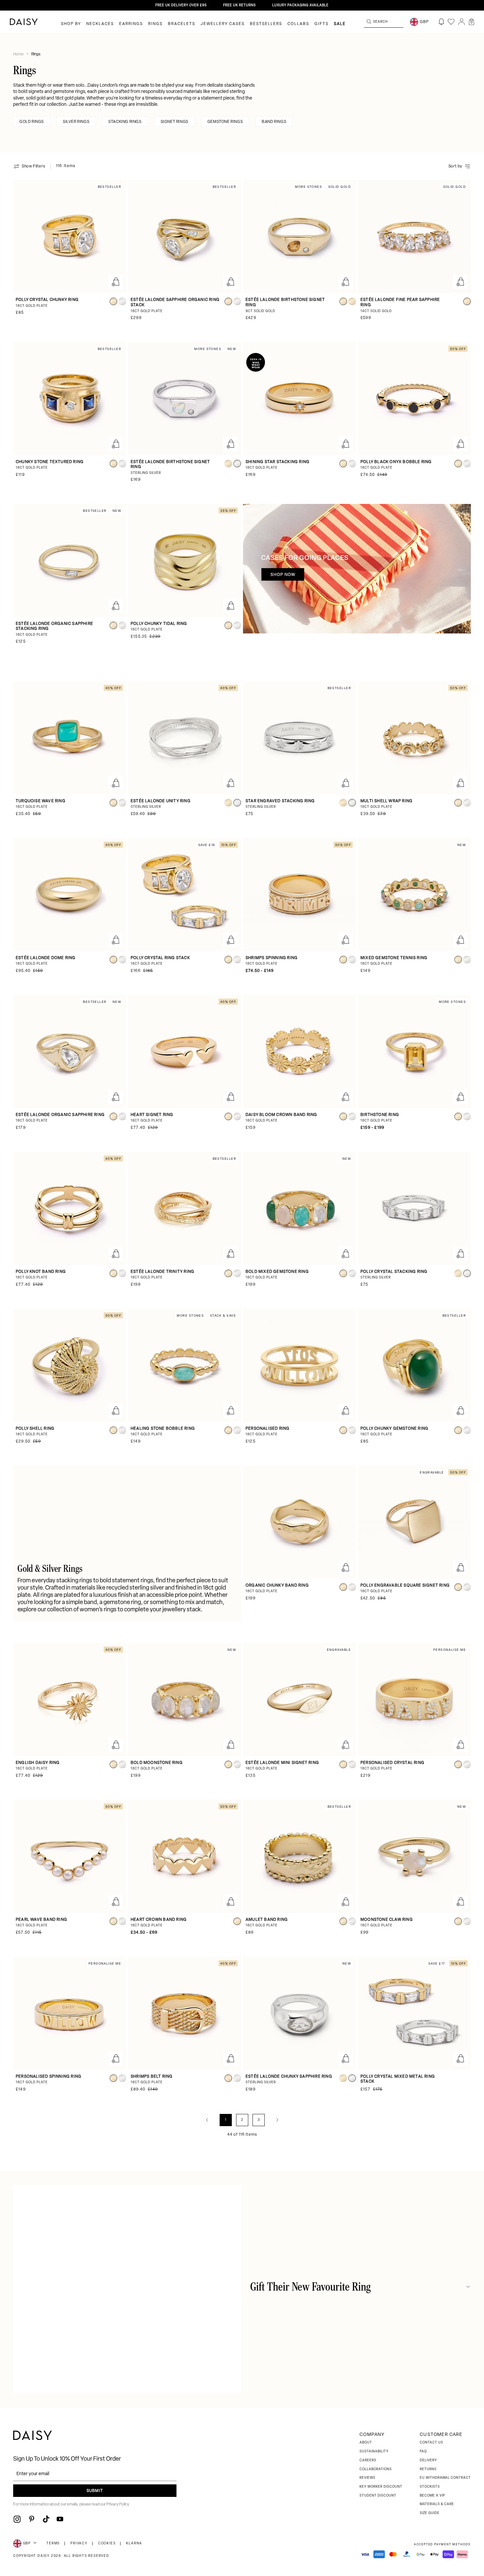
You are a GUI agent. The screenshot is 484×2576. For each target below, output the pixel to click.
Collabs (298, 24)
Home (19, 54)
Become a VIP (432, 2496)
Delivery (428, 2460)
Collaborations (376, 2469)
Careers (368, 2460)
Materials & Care (437, 2504)
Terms (53, 2544)
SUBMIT (95, 2491)
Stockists (430, 2487)
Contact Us (431, 2443)
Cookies (107, 2544)
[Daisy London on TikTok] (46, 2519)
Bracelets (182, 24)
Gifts (322, 24)
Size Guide (430, 2513)
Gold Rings (32, 122)
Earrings (131, 24)
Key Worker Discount (381, 2487)
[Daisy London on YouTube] (60, 2519)
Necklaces (100, 24)
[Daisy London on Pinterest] (32, 2519)
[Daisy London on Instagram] (17, 2519)
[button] (471, 22)
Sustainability (374, 2452)
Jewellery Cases (223, 24)
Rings (155, 24)
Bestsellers (266, 24)
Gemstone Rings (225, 122)
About (366, 2443)
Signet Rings (175, 122)
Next (277, 2120)
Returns (428, 2469)
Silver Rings (76, 122)
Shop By (71, 24)
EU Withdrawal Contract (445, 2478)
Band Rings (274, 122)
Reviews (367, 2478)
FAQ (423, 2452)
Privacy (79, 2544)
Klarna (134, 2544)
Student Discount (378, 2496)
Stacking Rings (125, 122)
